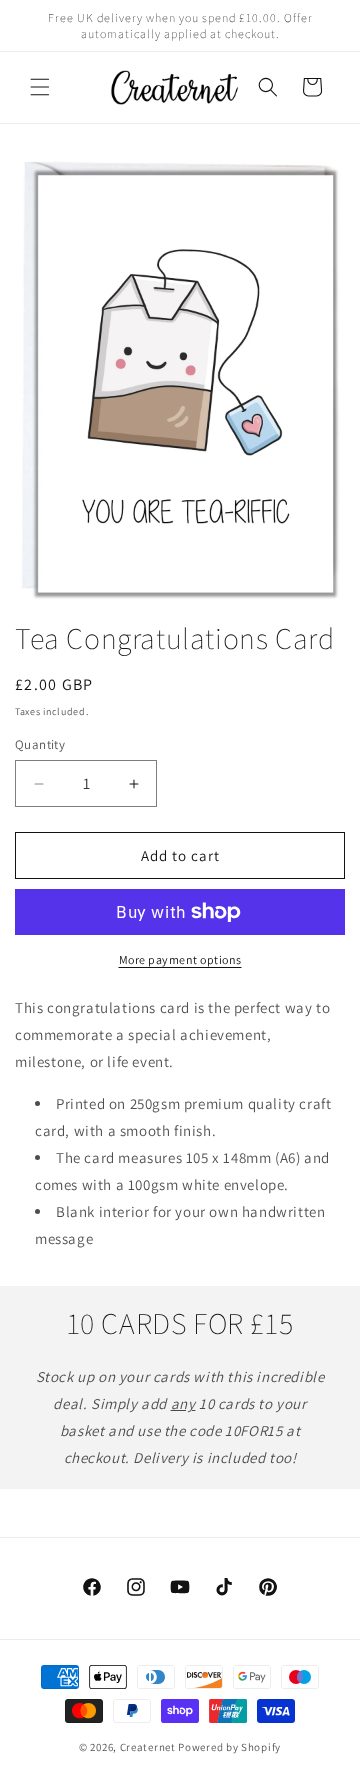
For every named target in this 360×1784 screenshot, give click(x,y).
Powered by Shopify (229, 1747)
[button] (40, 87)
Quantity (40, 744)
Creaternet (148, 1747)
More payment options (180, 959)
